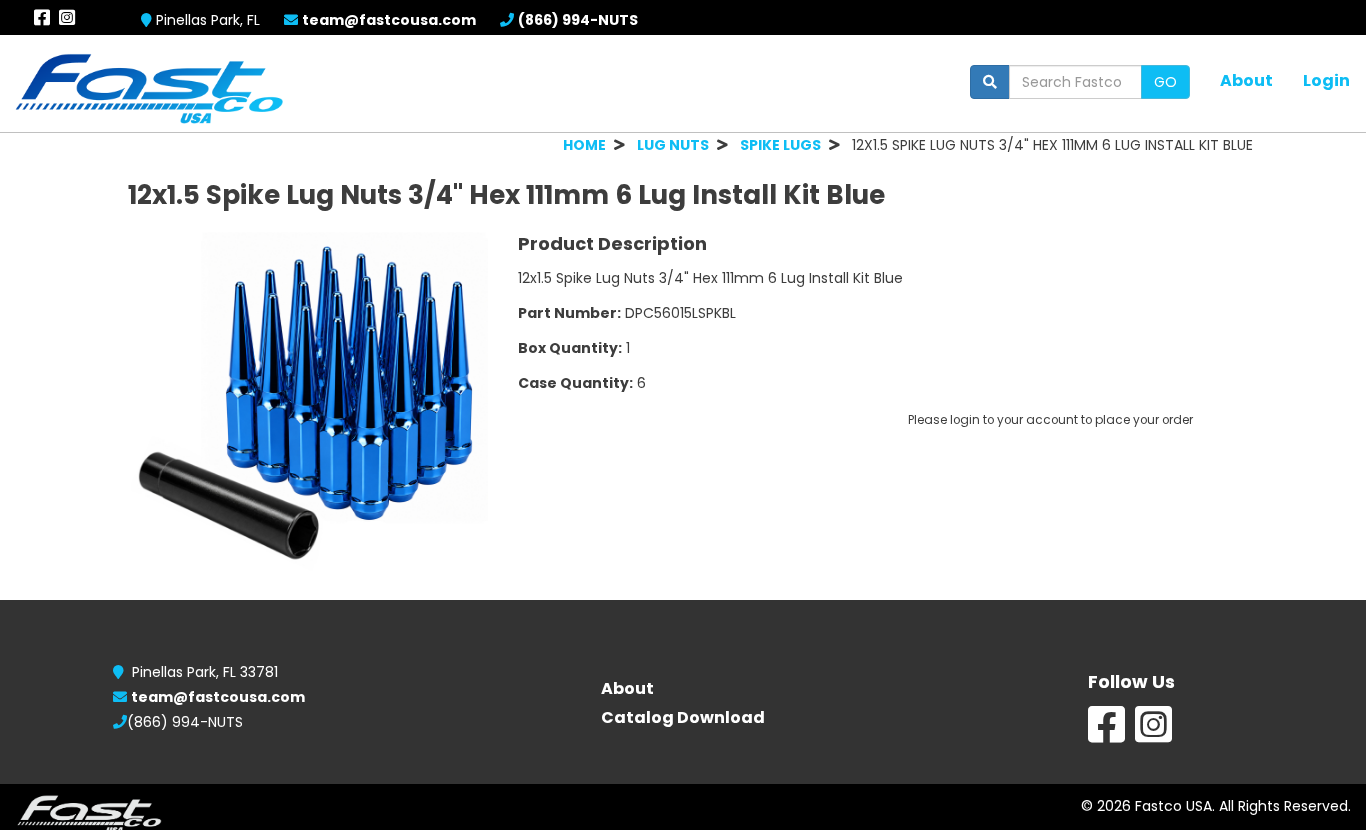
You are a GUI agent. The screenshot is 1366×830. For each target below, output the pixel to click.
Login (1326, 80)
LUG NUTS (673, 145)
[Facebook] (1106, 735)
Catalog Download (683, 717)
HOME (584, 145)
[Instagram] (1153, 735)
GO (1165, 82)
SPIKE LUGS (780, 145)
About (1246, 80)
